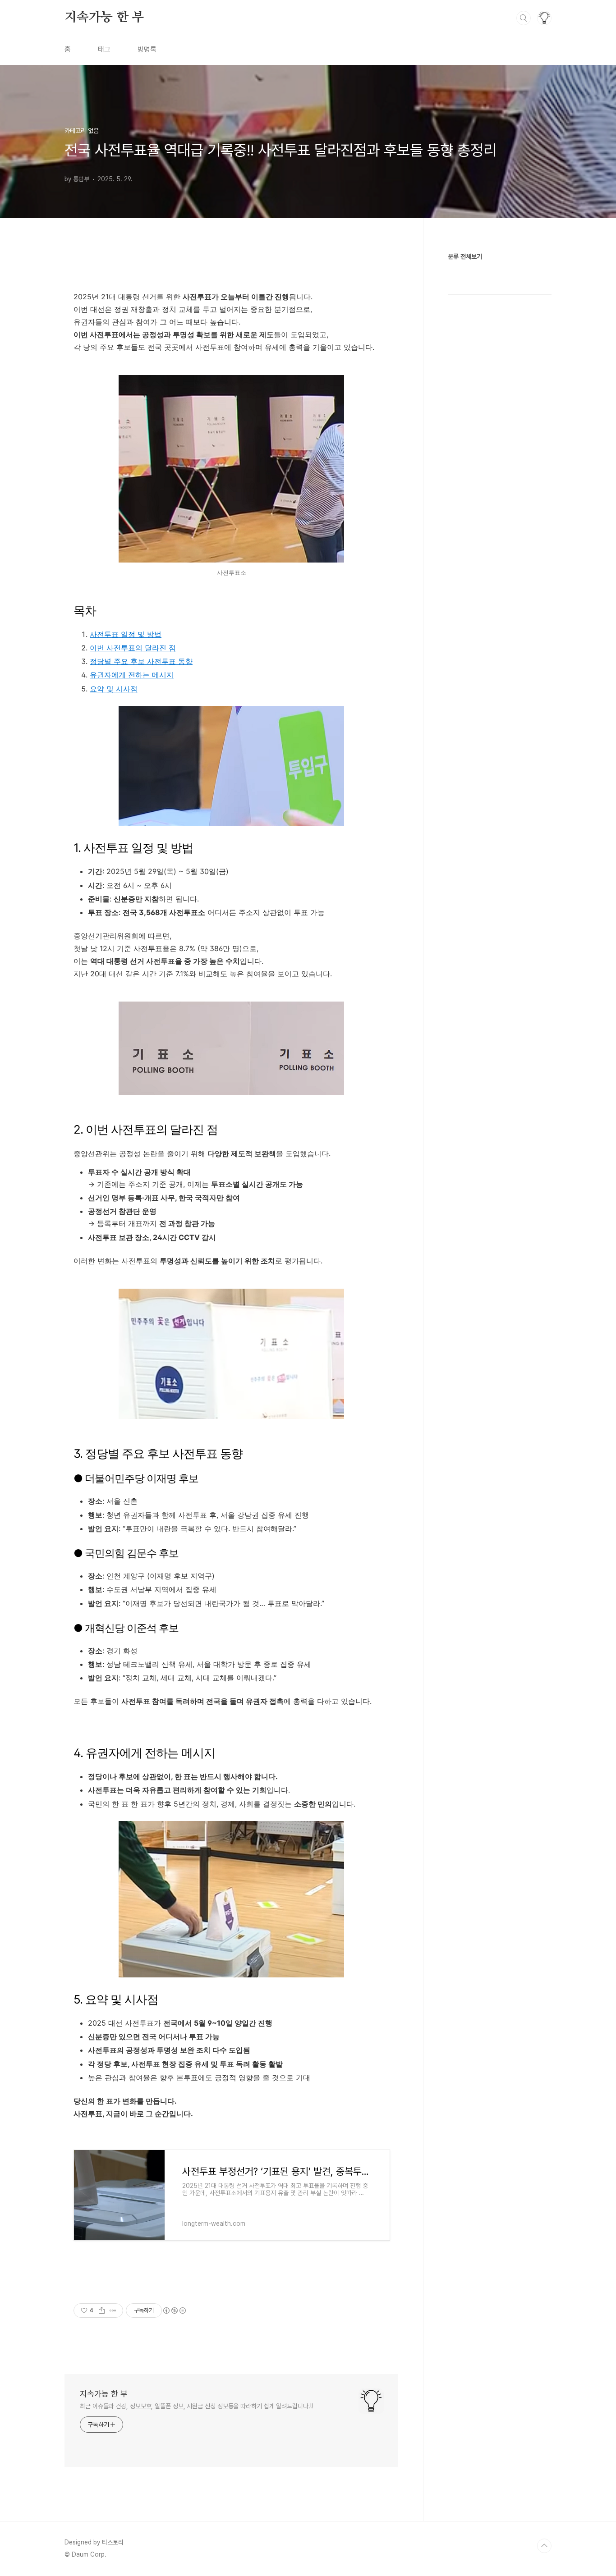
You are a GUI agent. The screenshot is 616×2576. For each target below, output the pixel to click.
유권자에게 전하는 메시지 (132, 675)
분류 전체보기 (465, 256)
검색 (524, 18)
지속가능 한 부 (104, 18)
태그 (104, 49)
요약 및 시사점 (114, 689)
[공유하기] (102, 2311)
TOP (544, 2546)
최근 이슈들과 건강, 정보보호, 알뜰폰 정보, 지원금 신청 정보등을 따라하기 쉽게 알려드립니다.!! (196, 2406)
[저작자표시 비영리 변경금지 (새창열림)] (174, 2311)
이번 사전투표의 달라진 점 (133, 648)
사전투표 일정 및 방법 (126, 634)
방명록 (147, 49)
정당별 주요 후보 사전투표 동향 (141, 661)
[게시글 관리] (113, 2311)
